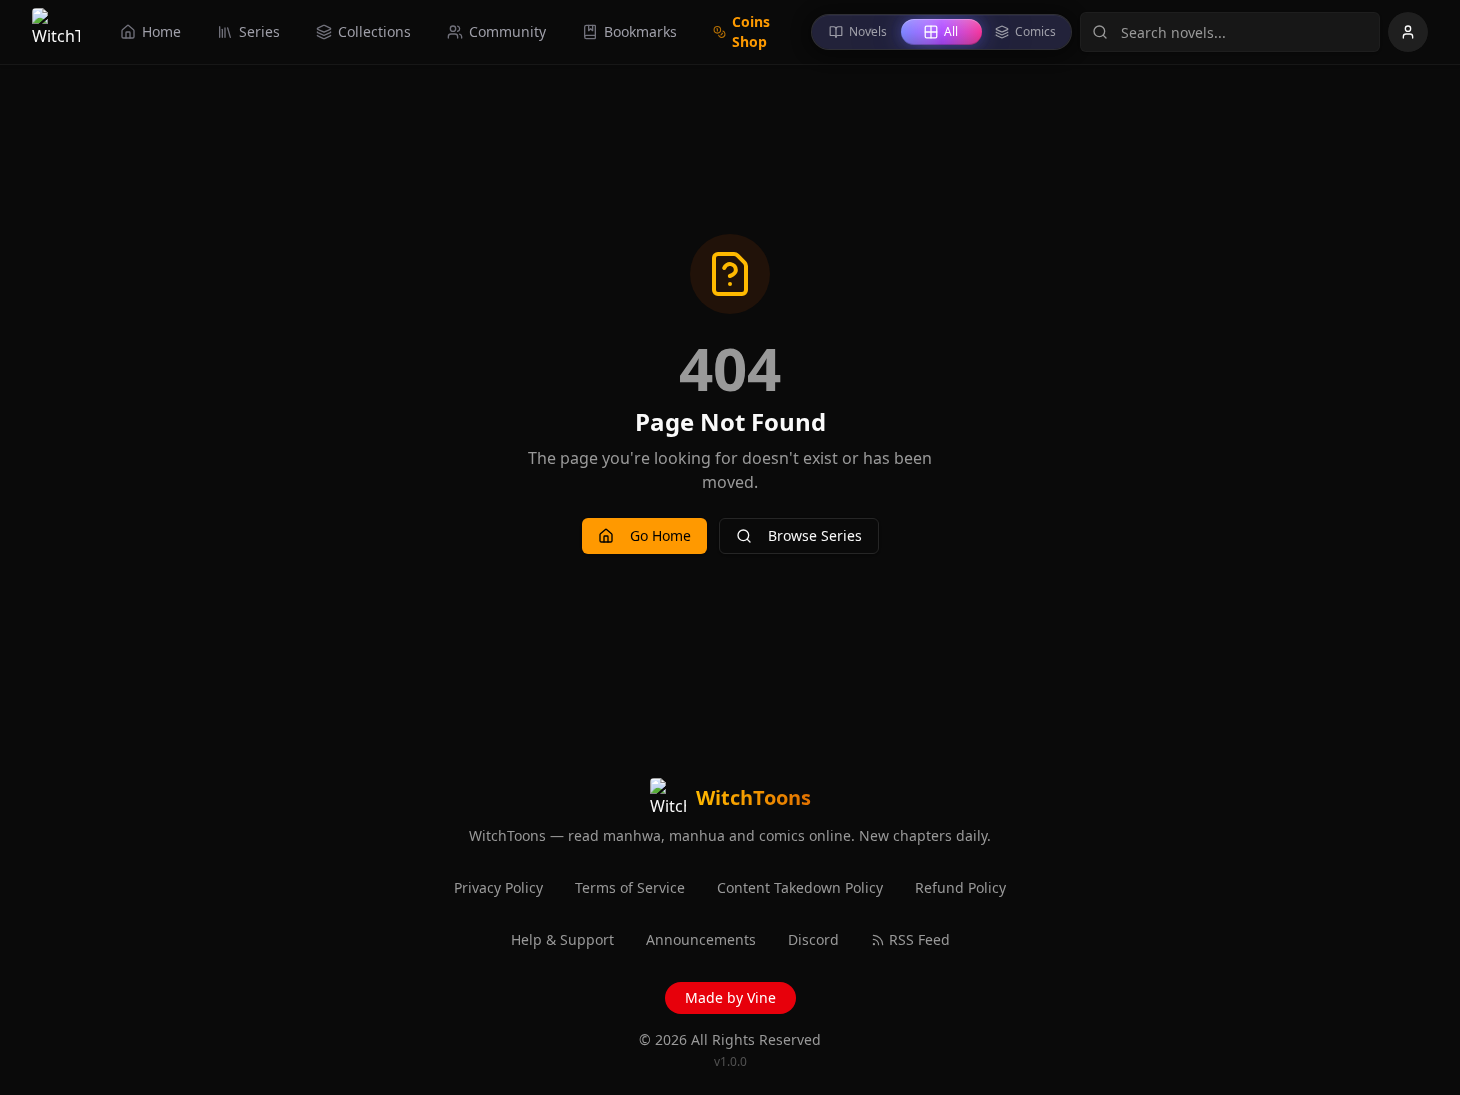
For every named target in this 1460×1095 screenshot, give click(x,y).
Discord (813, 939)
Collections (374, 31)
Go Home (660, 535)
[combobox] (1230, 32)
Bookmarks (640, 31)
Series (259, 31)
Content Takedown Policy (800, 887)
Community (507, 31)
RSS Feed (919, 939)
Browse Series (815, 535)
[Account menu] (1408, 32)
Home (161, 31)
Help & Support (562, 939)
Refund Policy (960, 887)
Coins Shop (751, 31)
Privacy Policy (498, 887)
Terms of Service (630, 887)
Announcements (701, 939)
